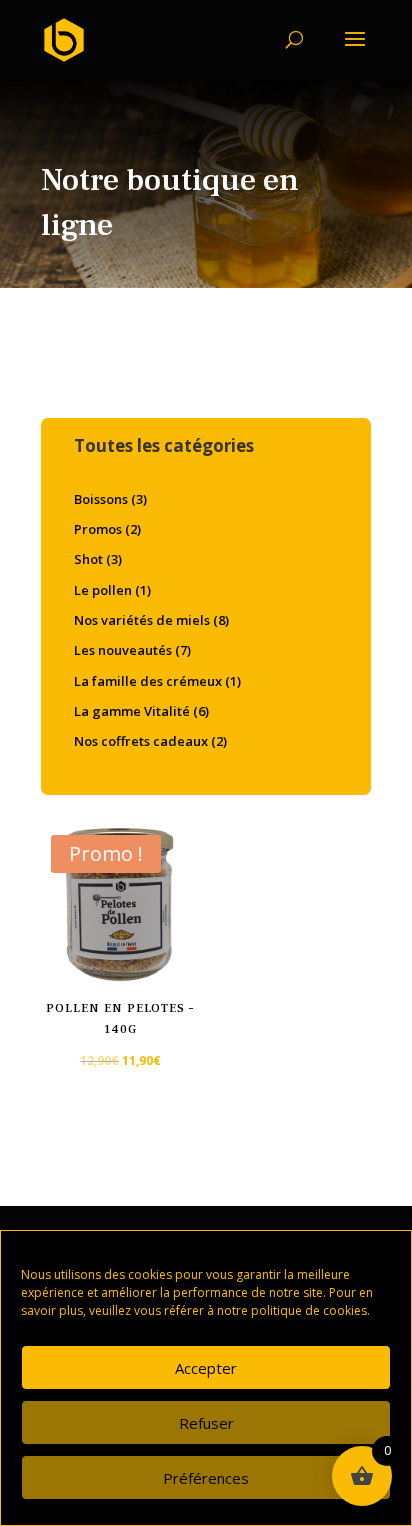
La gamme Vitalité (132, 711)
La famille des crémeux (148, 681)
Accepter (206, 1368)
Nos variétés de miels (142, 620)
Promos (98, 529)
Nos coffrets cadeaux (141, 741)
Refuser (206, 1423)
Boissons (101, 499)
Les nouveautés (123, 650)
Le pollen (103, 590)
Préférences (206, 1478)
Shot (88, 559)
